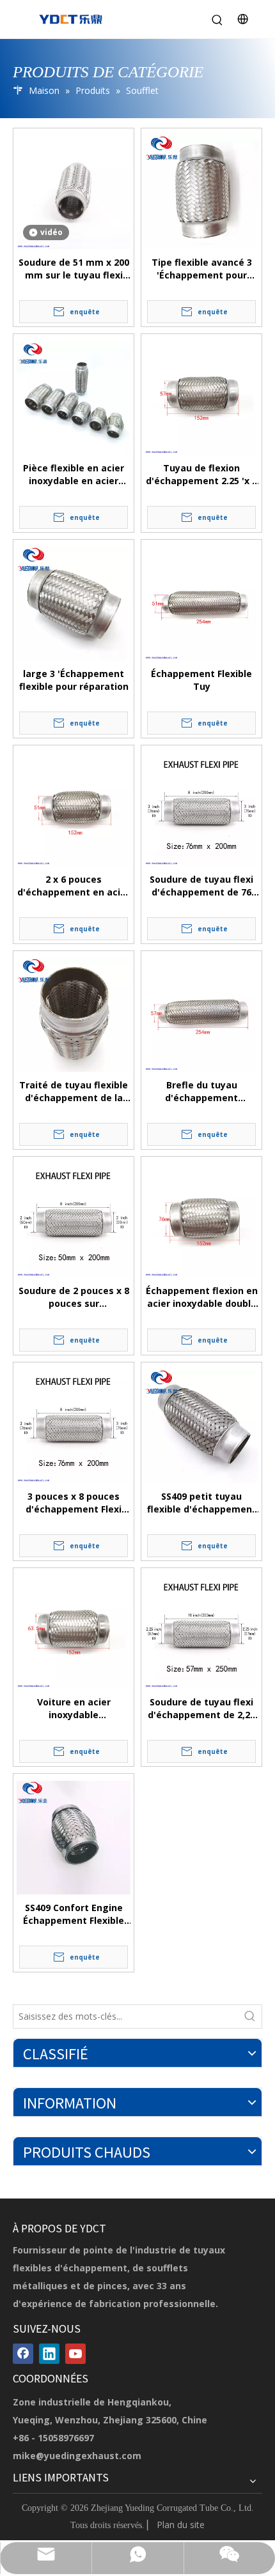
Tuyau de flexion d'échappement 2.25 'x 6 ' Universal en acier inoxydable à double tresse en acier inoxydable (201, 475)
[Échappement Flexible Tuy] (201, 604)
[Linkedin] (49, 2354)
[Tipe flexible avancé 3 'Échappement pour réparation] (201, 192)
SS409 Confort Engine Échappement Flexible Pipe (74, 1914)
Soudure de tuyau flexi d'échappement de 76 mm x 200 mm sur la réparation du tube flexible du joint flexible (202, 886)
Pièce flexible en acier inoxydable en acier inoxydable (74, 475)
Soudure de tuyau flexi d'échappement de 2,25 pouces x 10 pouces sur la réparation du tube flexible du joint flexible (202, 1709)
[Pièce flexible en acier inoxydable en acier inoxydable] (74, 398)
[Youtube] (75, 2354)
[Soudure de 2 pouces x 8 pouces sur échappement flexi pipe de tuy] (74, 1221)
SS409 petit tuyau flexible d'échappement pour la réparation (202, 1503)
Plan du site (181, 2525)
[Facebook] (23, 2354)
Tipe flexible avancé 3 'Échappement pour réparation (202, 269)
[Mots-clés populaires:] (250, 2016)
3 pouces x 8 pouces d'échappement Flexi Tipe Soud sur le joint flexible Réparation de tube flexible (74, 1503)
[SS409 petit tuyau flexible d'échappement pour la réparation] (201, 1426)
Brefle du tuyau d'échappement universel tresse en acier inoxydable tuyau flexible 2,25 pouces (201, 1092)
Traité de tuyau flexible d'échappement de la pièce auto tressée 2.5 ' (74, 1092)
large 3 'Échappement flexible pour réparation (74, 680)
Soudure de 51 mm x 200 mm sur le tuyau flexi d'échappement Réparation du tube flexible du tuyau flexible (74, 269)
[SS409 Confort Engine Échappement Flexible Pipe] (74, 1838)
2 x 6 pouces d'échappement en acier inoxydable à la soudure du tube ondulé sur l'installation (74, 886)
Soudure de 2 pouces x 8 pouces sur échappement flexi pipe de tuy (74, 1297)
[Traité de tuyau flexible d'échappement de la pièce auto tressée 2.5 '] (74, 1015)
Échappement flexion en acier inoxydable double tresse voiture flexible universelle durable (202, 1297)
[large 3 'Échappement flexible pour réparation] (74, 604)
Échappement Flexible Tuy (201, 680)
